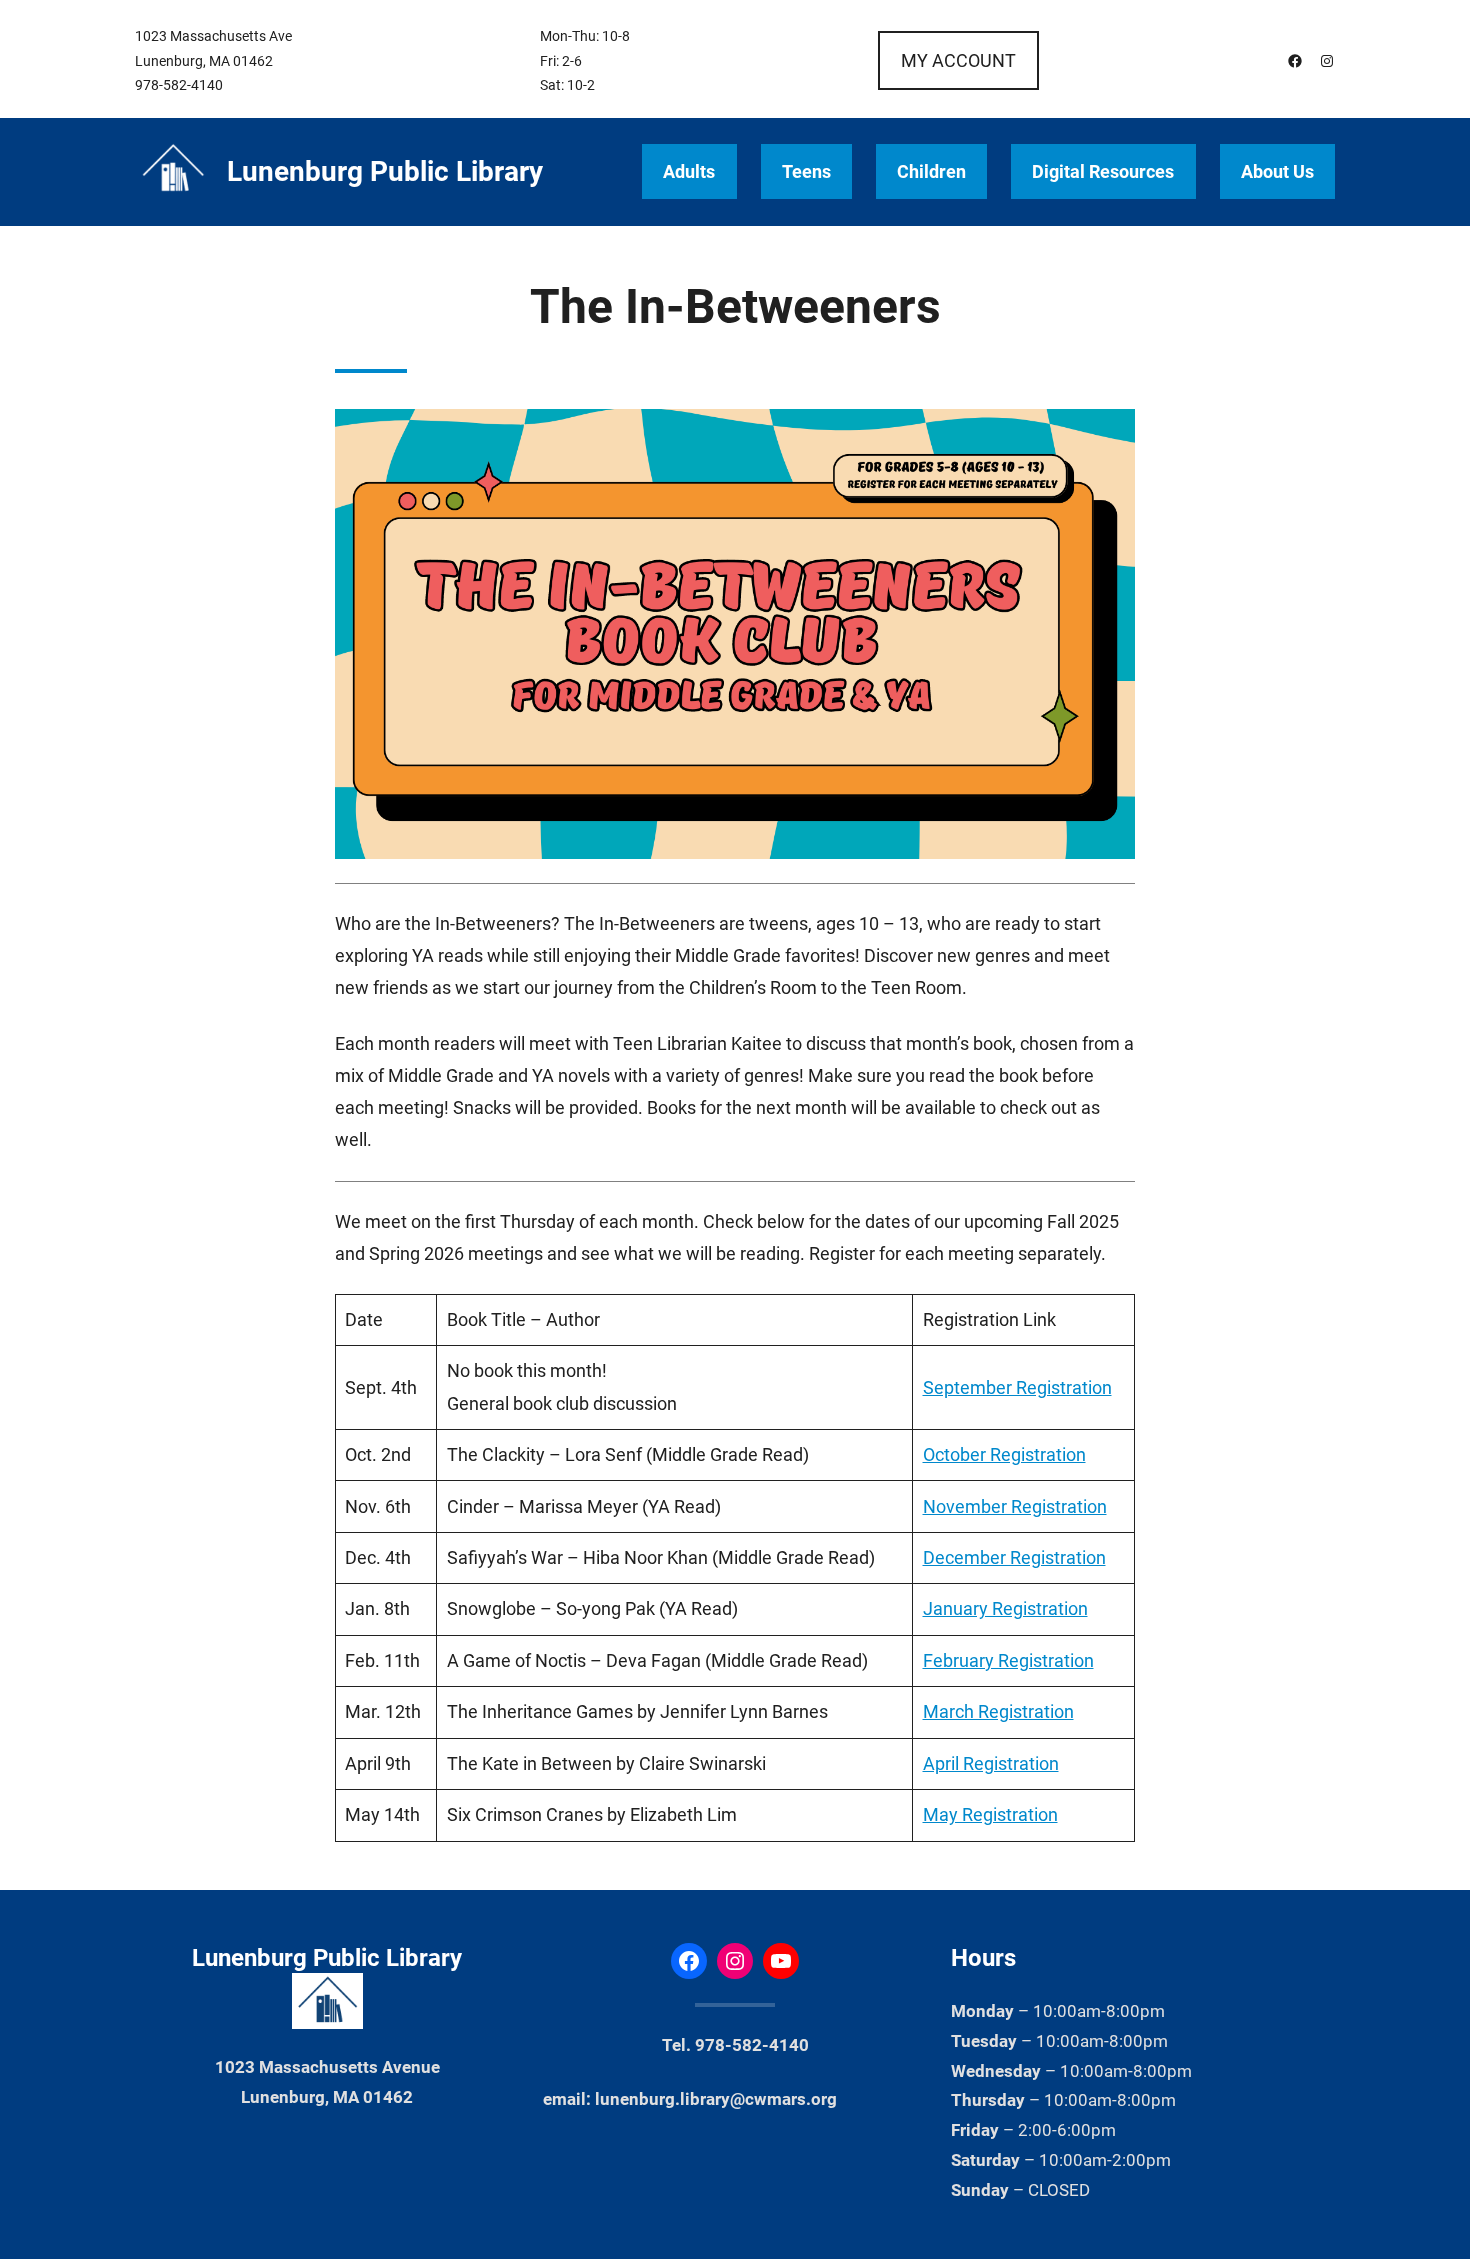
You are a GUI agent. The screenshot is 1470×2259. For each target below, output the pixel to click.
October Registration (1004, 1454)
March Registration (998, 1711)
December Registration (1014, 1557)
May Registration (990, 1814)
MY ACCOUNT (958, 60)
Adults (689, 171)
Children (931, 171)
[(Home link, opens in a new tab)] (173, 172)
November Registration (1015, 1506)
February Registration (1008, 1660)
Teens (806, 171)
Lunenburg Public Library (385, 171)
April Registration (991, 1763)
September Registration (1017, 1387)
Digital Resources (1103, 171)
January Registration (1005, 1608)
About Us (1277, 171)
